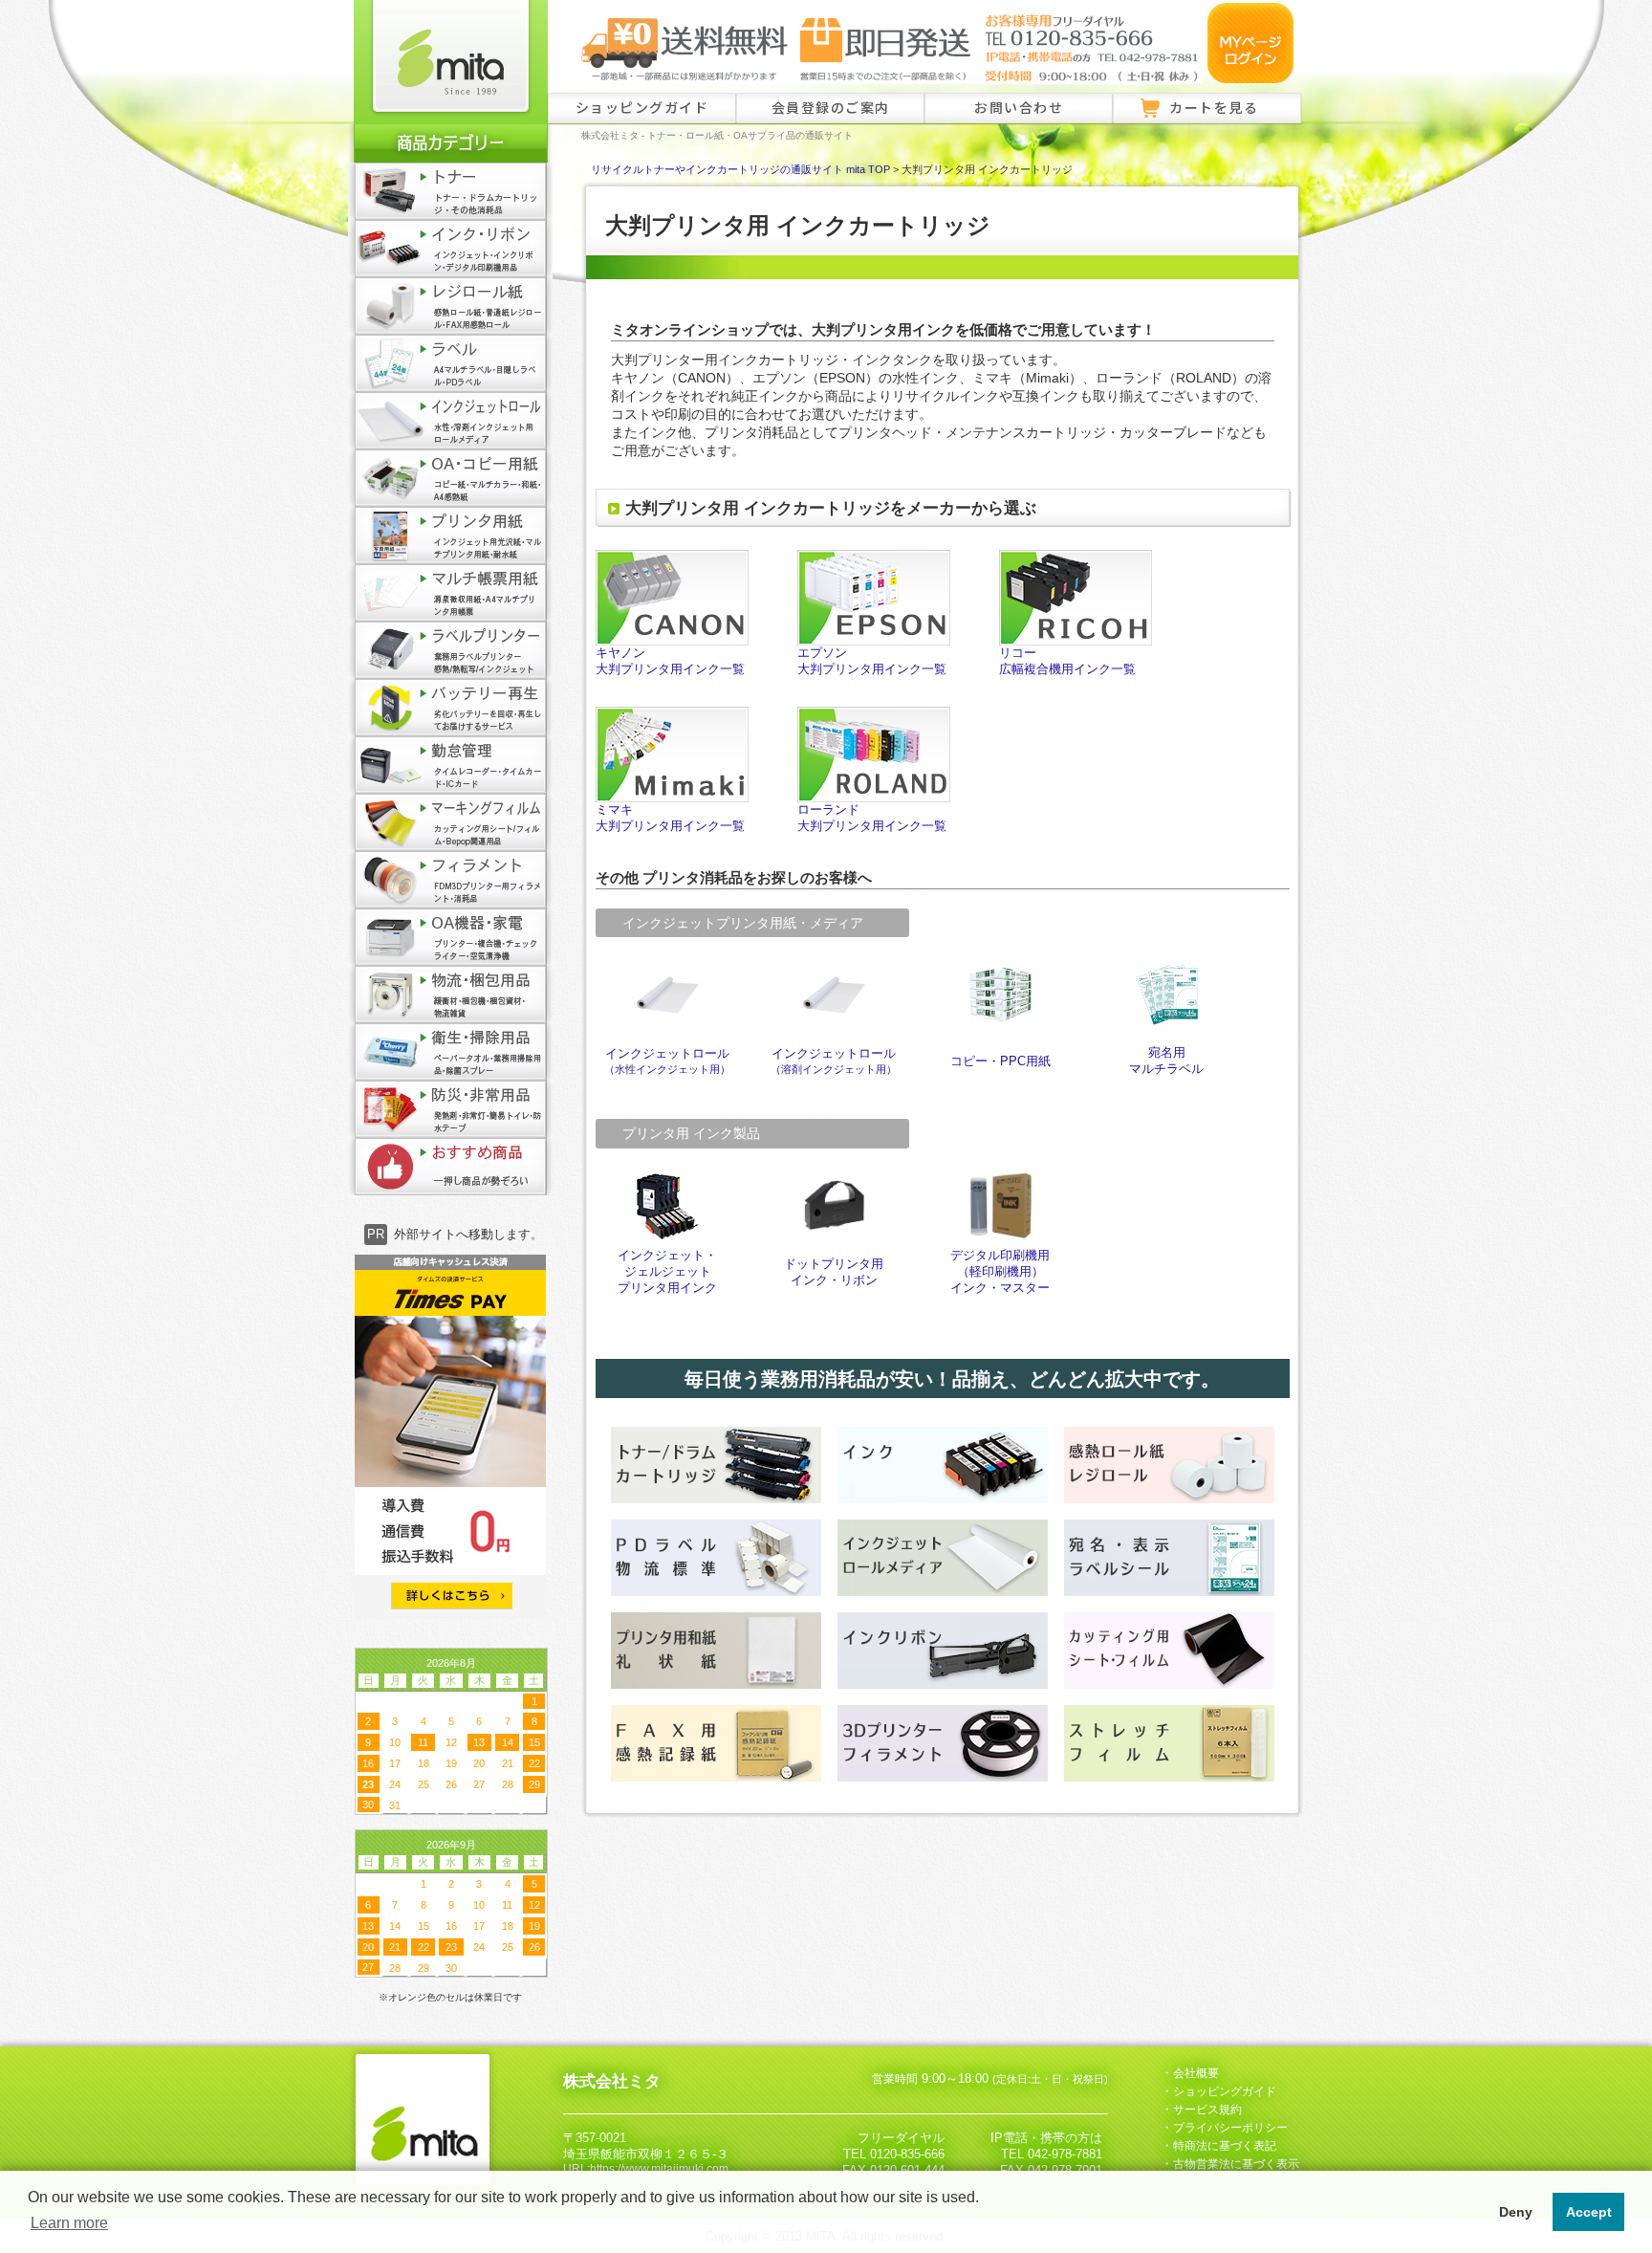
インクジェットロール (667, 1061)
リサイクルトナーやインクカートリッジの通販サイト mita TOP (740, 169)
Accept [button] (1589, 2212)
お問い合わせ (1019, 107)
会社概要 (1196, 2073)
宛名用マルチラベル (1166, 1061)
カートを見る (1214, 107)
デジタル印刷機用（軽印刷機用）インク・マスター (1000, 1272)
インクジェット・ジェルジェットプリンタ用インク (667, 1272)
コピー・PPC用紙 (1000, 1061)
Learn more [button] (69, 2223)
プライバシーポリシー (1230, 2128)
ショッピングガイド (642, 107)
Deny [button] (1516, 2212)
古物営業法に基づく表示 (1236, 2164)
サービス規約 (1207, 2110)
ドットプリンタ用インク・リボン (834, 1272)
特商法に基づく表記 (1225, 2146)
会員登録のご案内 (831, 107)
